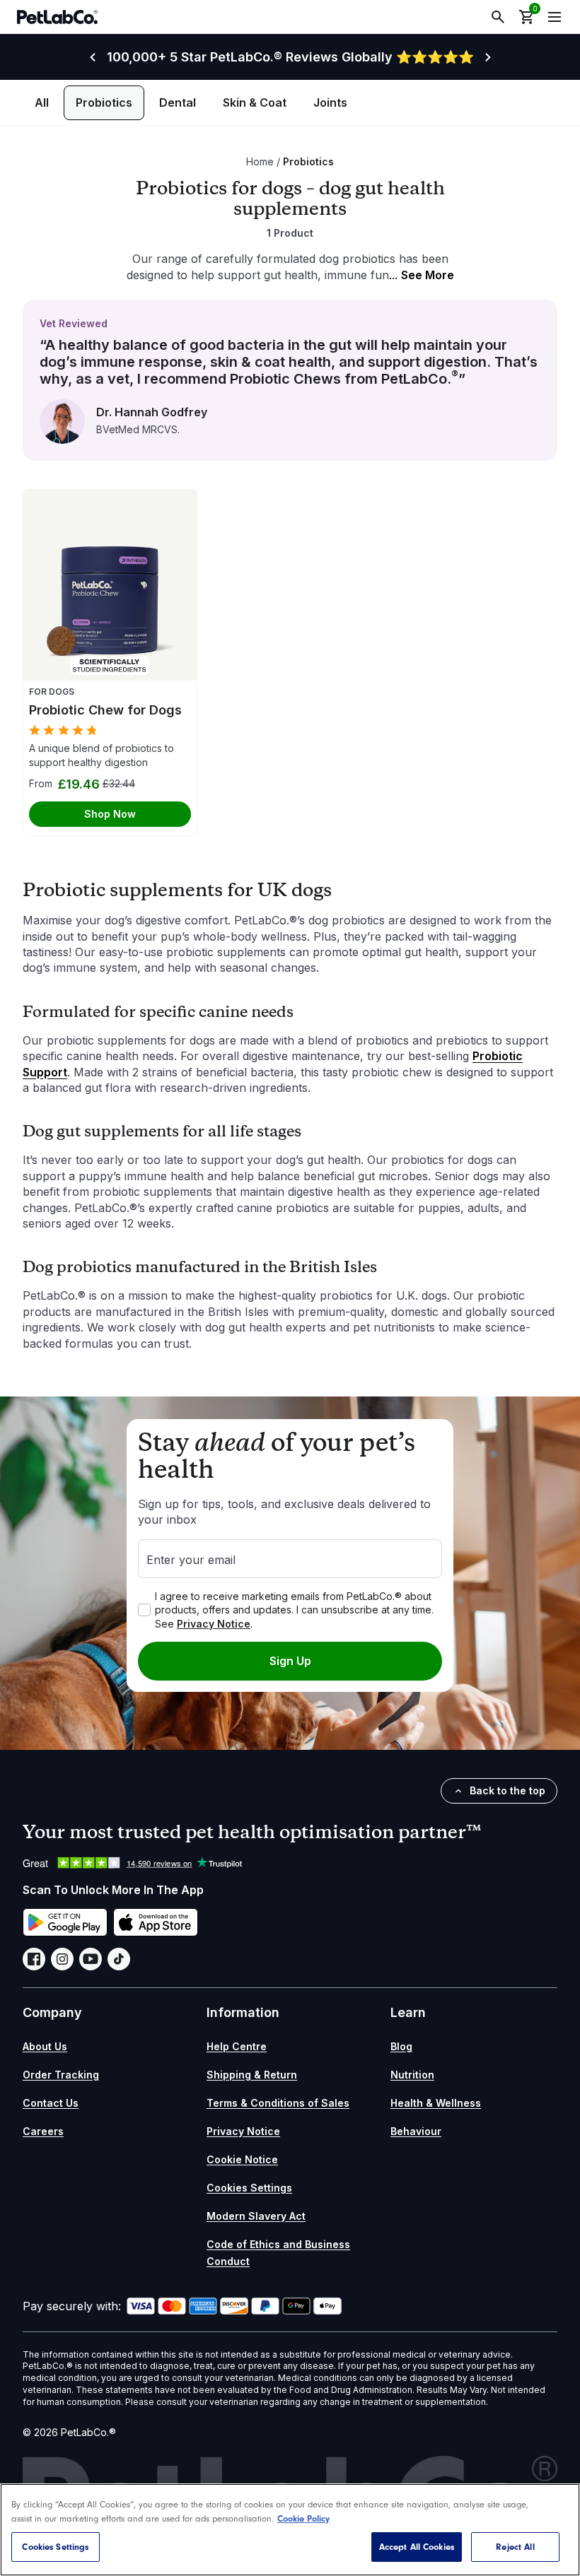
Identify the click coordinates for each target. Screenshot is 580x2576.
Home (260, 161)
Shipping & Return (252, 2075)
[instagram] (62, 1959)
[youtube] (91, 1959)
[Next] (488, 57)
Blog (401, 2046)
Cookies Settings (249, 2187)
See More (422, 275)
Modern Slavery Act (256, 2216)
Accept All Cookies (417, 2547)
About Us (45, 2046)
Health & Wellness (436, 2103)
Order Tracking (61, 2075)
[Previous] (93, 57)
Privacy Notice (214, 1624)
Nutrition (412, 2075)
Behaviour (416, 2131)
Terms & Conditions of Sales (278, 2103)
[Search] (498, 17)
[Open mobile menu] (555, 17)
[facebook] (34, 1959)
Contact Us (51, 2103)
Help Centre (237, 2046)
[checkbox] (144, 1610)
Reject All (515, 2547)
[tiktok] (119, 1959)
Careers (43, 2131)
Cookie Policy (303, 2518)
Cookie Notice (242, 2159)
